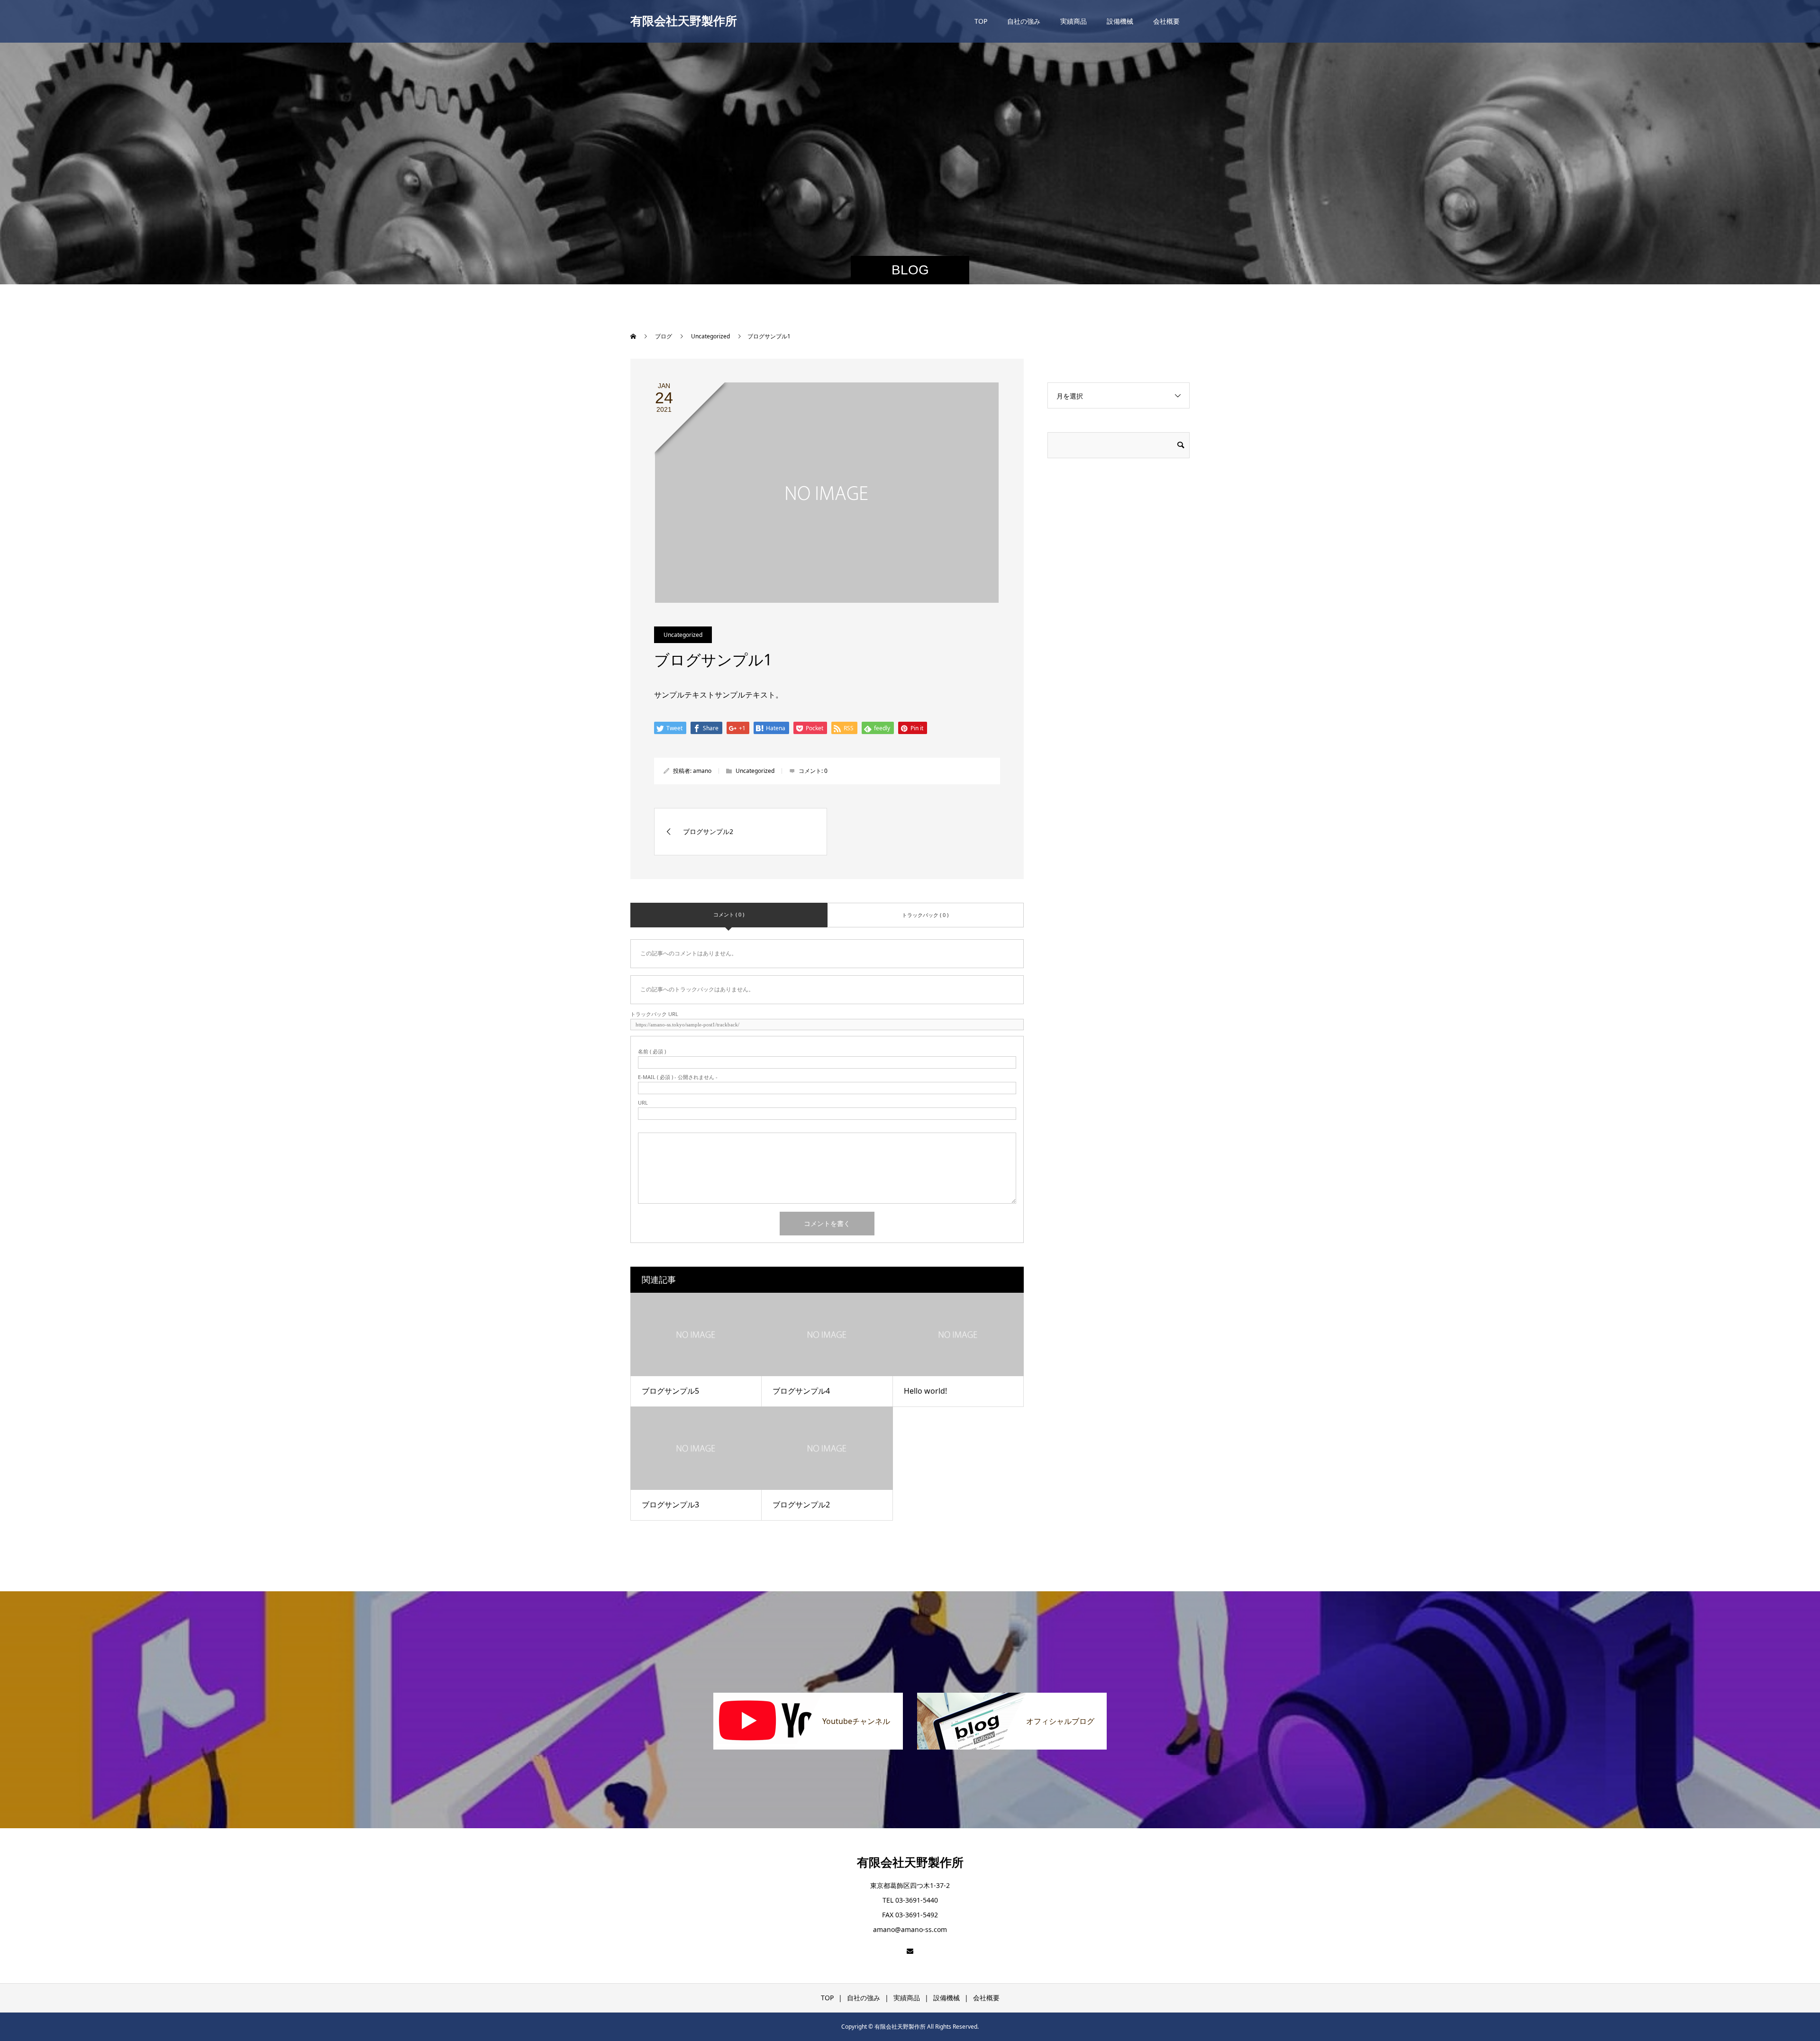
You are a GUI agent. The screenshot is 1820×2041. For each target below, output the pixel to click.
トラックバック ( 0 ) (925, 915)
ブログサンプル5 (670, 1391)
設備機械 (1120, 21)
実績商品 (1074, 21)
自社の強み (1024, 21)
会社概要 (1166, 21)
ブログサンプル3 (670, 1505)
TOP (981, 21)
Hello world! (925, 1391)
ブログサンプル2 (801, 1505)
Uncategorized (683, 635)
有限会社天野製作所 (684, 21)
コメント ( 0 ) (729, 914)
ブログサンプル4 (801, 1391)
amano (702, 771)
